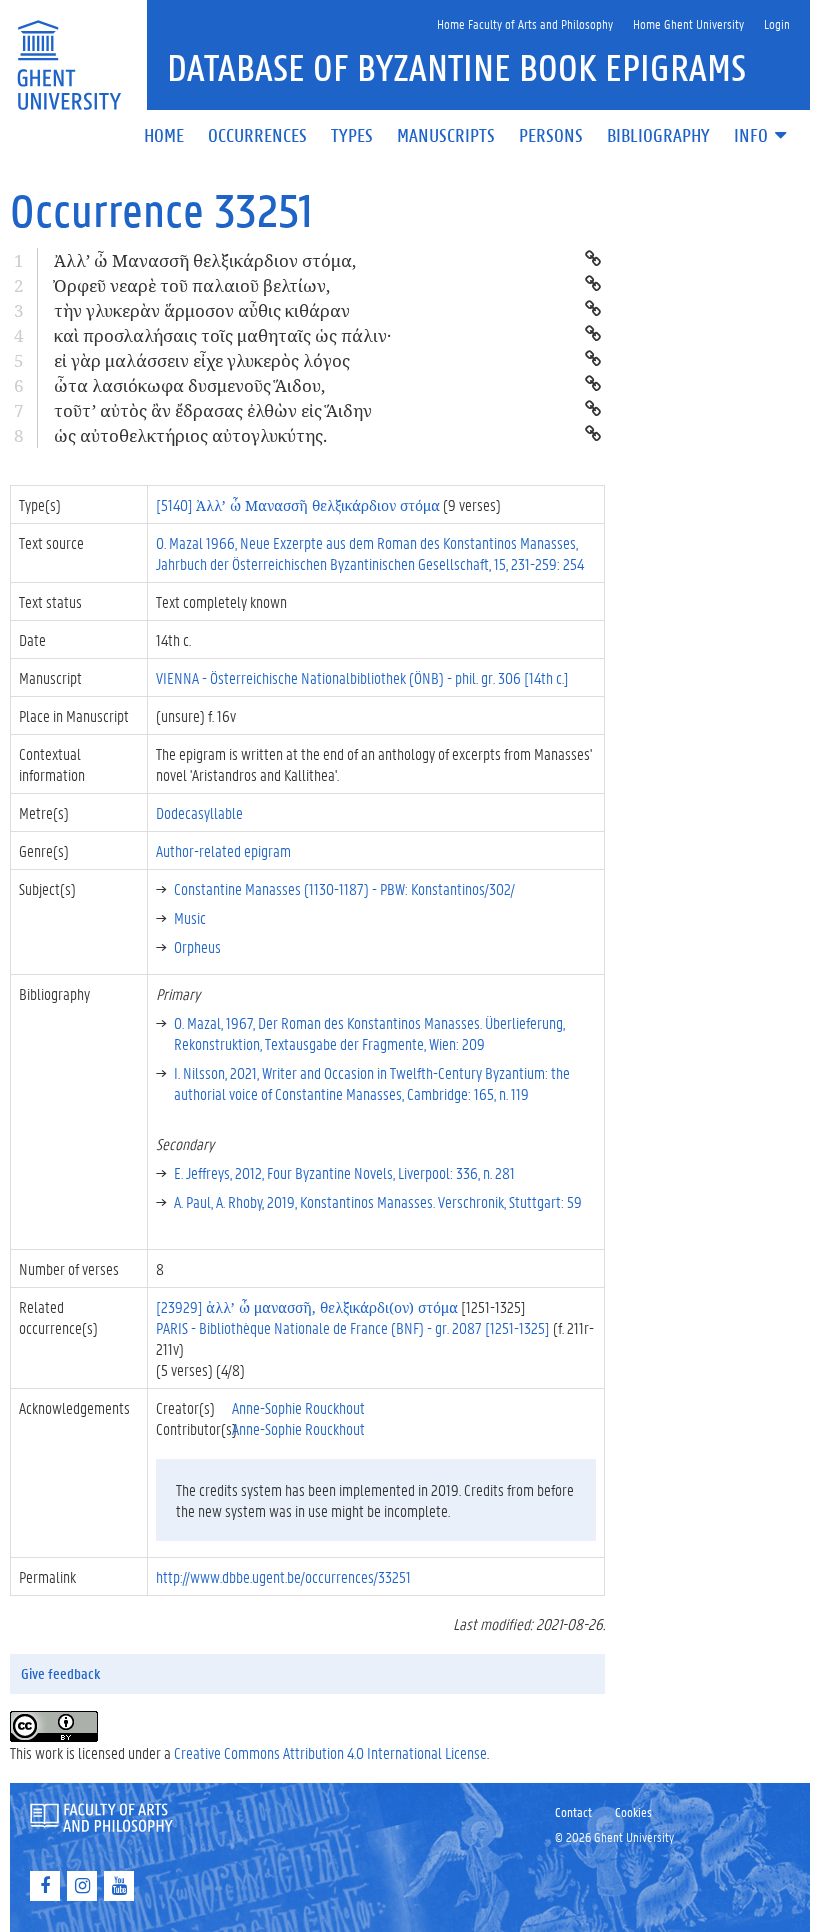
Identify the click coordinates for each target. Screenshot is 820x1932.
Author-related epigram (223, 850)
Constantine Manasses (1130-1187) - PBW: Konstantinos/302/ (344, 888)
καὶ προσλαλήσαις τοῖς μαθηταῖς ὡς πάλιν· (222, 335)
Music (190, 917)
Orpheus (197, 946)
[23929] (307, 1306)
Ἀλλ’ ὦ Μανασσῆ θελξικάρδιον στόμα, (205, 260)
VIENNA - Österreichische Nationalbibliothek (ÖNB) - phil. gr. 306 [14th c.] (362, 677)
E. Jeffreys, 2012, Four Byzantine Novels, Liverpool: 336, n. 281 (344, 1172)
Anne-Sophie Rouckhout (298, 1407)
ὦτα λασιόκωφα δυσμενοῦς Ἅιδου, (189, 385)
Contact (573, 1811)
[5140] (298, 504)
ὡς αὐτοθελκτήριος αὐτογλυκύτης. (190, 435)
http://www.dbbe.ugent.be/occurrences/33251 (283, 1576)
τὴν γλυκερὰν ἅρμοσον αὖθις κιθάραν (202, 310)
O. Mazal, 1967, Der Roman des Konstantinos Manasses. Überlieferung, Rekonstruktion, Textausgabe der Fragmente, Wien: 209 (369, 1033)
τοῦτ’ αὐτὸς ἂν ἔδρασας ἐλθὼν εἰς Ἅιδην (213, 410)
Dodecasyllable (199, 812)
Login (777, 23)
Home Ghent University (688, 23)
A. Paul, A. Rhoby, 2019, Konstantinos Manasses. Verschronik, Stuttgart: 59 (378, 1201)
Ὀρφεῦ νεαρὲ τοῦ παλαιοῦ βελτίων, (192, 285)
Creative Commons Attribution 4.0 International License (330, 1752)
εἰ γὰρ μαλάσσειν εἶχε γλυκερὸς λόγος (202, 360)
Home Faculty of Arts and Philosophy (525, 23)
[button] (762, 136)
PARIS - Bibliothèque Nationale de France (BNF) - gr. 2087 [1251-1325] (353, 1327)
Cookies (633, 1811)
